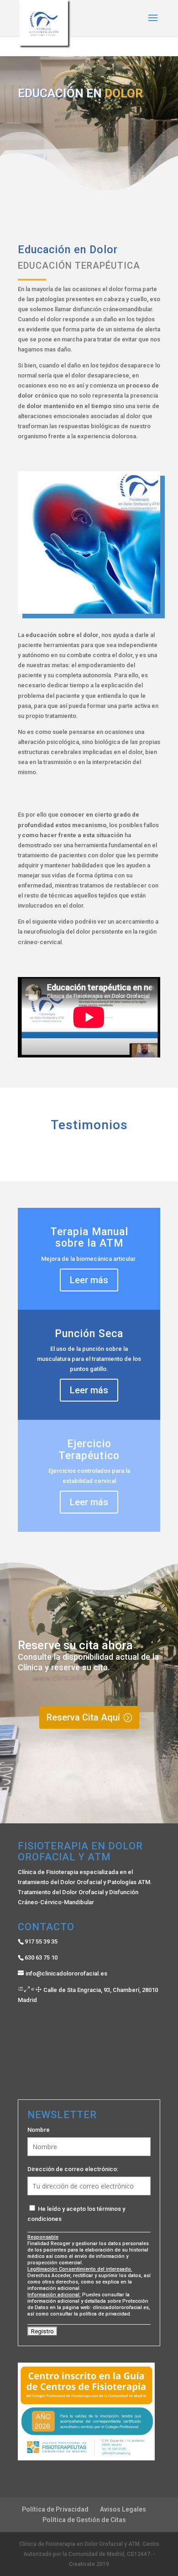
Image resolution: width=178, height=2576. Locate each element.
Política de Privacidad (55, 2509)
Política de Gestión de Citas (84, 2520)
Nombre (39, 2130)
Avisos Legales (123, 2509)
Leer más (89, 1280)
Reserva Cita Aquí (83, 1717)
